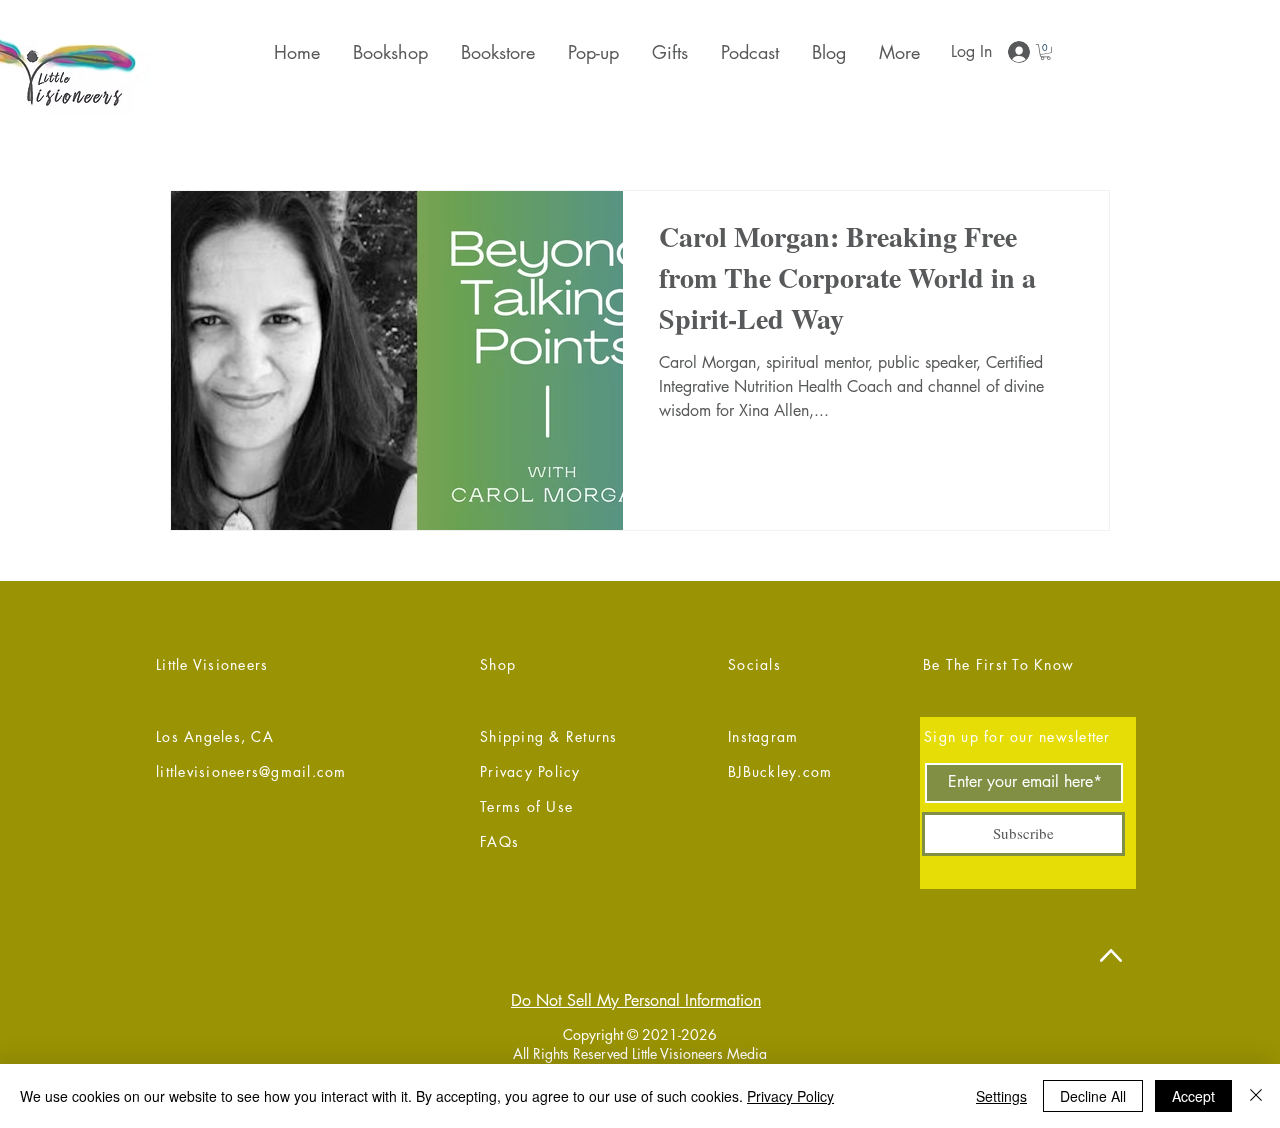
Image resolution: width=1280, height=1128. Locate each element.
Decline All (1093, 1096)
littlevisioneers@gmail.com (251, 771)
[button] (668, 52)
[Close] (1256, 1096)
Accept (1193, 1096)
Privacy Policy (790, 1096)
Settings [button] (1001, 1096)
